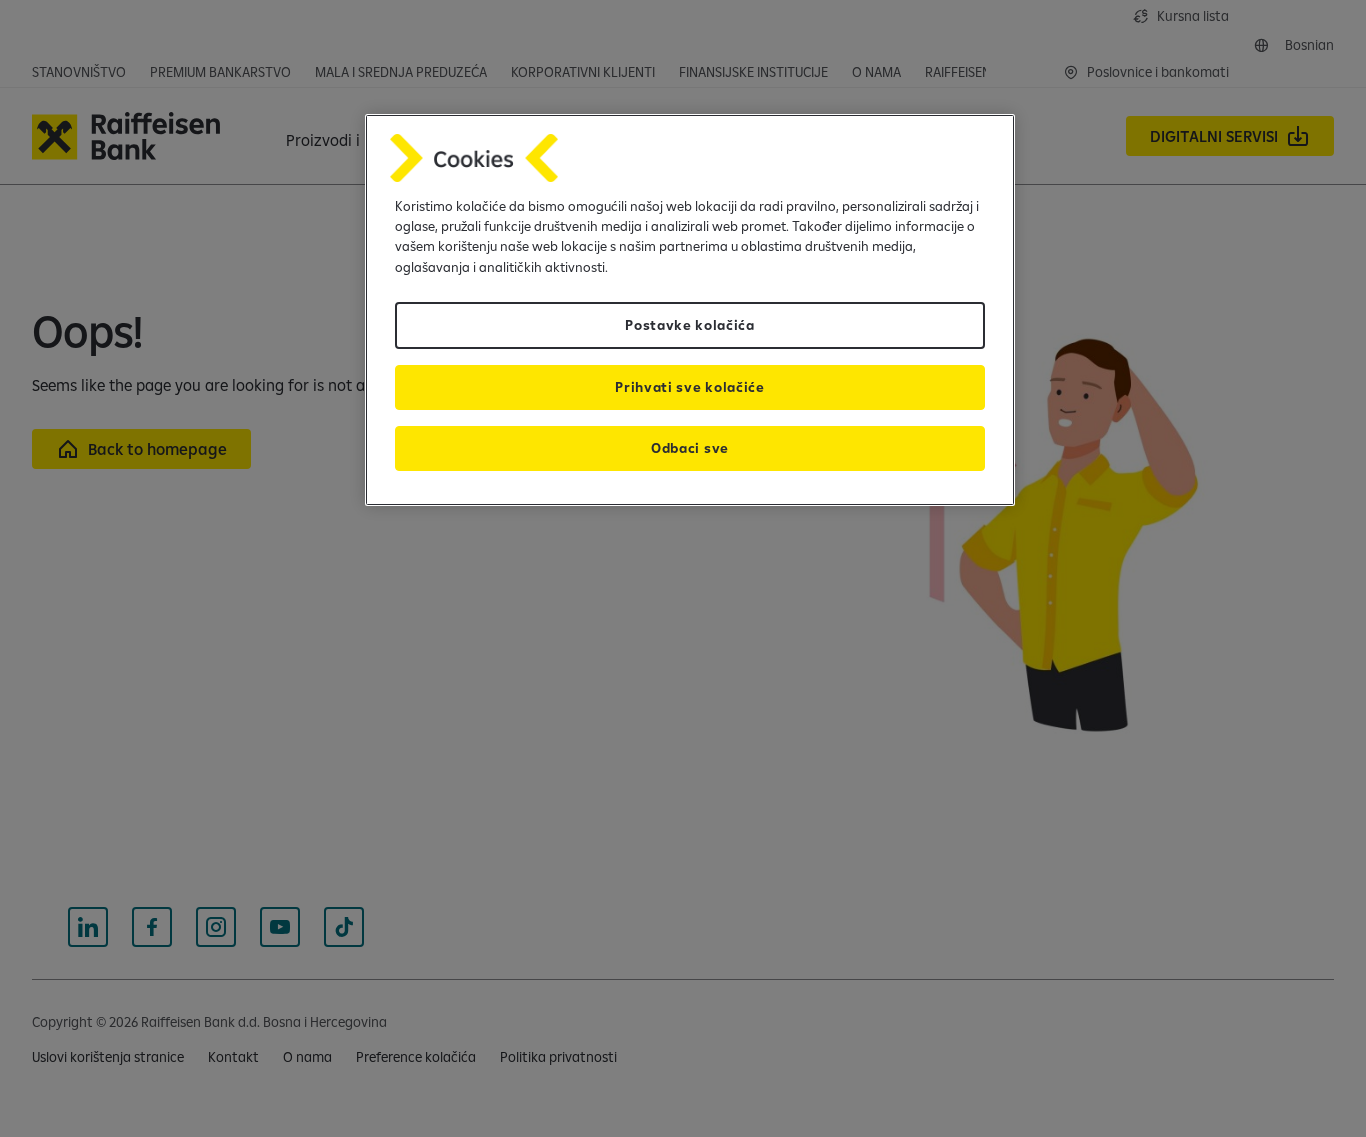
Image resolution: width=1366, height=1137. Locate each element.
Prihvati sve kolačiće (689, 387)
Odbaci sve (690, 448)
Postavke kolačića (690, 325)
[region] (690, 310)
